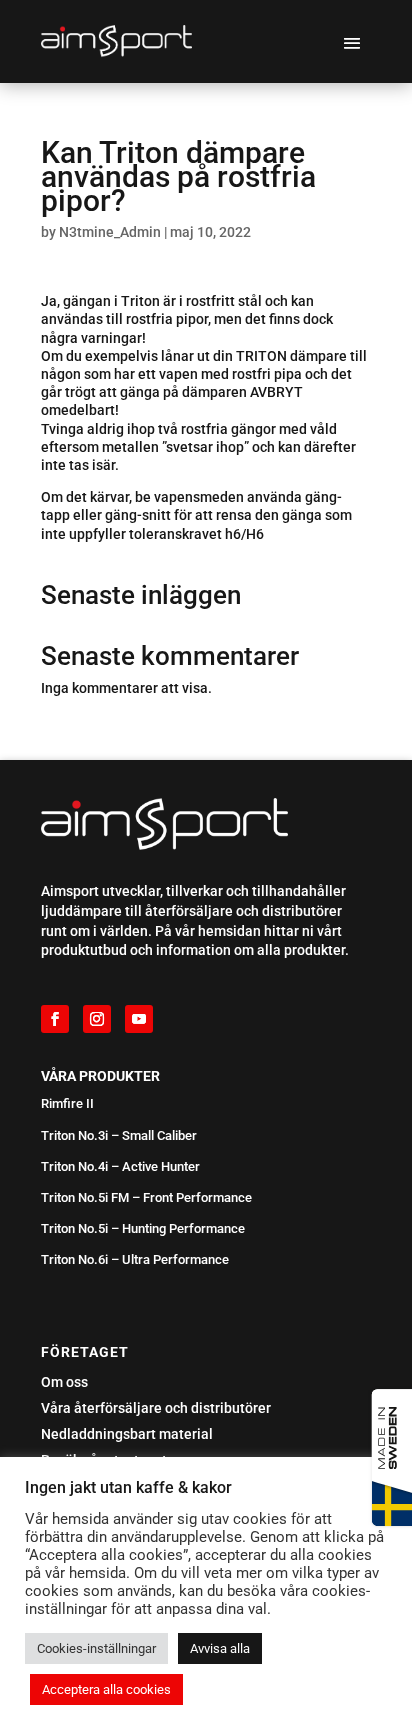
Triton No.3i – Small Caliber (119, 1135)
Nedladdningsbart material (127, 1434)
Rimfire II (67, 1103)
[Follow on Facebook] (55, 1019)
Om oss (64, 1382)
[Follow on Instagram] (97, 1019)
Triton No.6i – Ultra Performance (135, 1259)
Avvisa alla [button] (220, 1648)
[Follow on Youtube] (139, 1019)
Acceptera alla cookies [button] (106, 1689)
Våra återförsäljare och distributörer (156, 1408)
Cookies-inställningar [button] (96, 1648)
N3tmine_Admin (110, 232)
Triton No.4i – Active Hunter (120, 1166)
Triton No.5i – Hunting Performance (143, 1228)
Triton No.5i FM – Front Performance (146, 1197)
